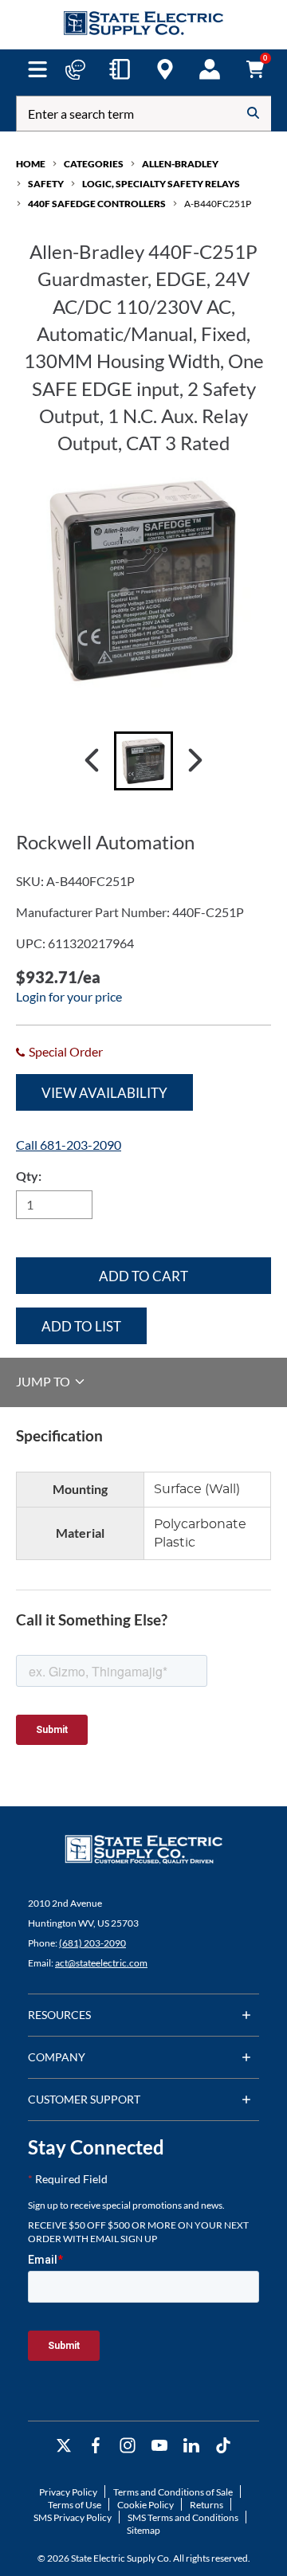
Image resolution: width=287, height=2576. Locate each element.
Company (57, 2057)
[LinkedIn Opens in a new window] (191, 2446)
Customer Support (84, 2099)
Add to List (81, 1326)
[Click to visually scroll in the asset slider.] (92, 761)
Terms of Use (75, 2505)
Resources (59, 2015)
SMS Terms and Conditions (183, 2517)
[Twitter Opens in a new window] (64, 2446)
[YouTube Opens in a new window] (159, 2446)
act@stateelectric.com (101, 1963)
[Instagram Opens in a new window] (128, 2446)
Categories (94, 164)
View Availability (104, 1093)
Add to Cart (143, 1276)
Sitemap (143, 2530)
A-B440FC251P (218, 204)
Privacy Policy (68, 2492)
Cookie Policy (145, 2505)
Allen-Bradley (180, 164)
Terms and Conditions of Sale (173, 2492)
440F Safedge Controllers (97, 204)
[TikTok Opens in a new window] (223, 2446)
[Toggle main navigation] (37, 69)
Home (31, 164)
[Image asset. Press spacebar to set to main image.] (143, 761)
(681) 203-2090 (92, 1943)
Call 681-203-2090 (69, 1145)
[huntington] (165, 69)
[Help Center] (75, 69)
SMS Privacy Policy (73, 2517)
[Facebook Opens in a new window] (96, 2446)
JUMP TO (44, 1381)
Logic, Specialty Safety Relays (161, 184)
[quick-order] (120, 69)
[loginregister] (210, 69)
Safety (46, 184)
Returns (206, 2505)
